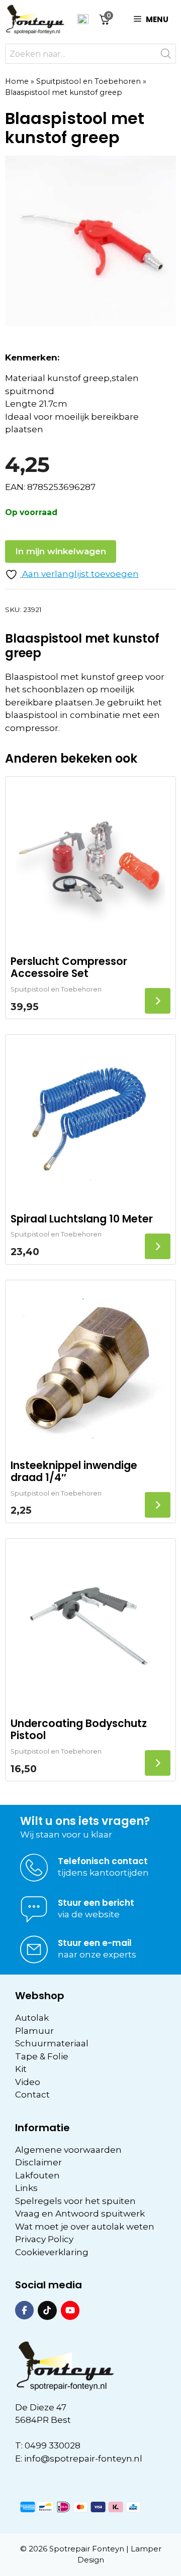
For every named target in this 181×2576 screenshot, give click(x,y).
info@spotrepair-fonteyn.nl (83, 2459)
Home (17, 81)
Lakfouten (37, 2175)
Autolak (32, 2018)
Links (26, 2188)
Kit (21, 2069)
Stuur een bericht (96, 1903)
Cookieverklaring (52, 2252)
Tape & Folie (42, 2056)
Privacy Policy (44, 2239)
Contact (32, 2095)
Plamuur (34, 2031)
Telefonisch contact (103, 1861)
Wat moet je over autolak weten (85, 2227)
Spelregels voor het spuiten (75, 2201)
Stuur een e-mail (95, 1943)
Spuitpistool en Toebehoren (88, 81)
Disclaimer (38, 2162)
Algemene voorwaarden (68, 2150)
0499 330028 (53, 2445)
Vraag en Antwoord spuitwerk (80, 2214)
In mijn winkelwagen (61, 551)
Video (28, 2082)
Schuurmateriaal (52, 2043)
